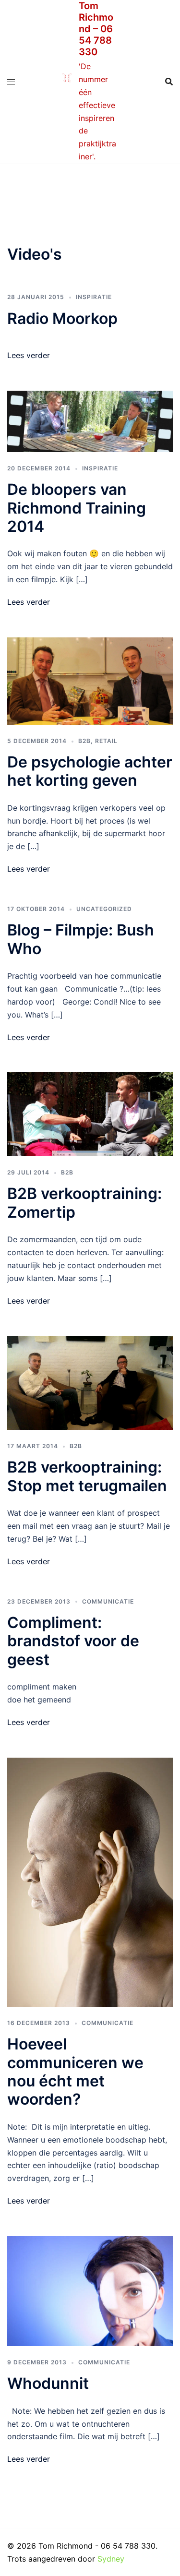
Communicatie (108, 1601)
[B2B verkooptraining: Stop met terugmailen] (90, 1382)
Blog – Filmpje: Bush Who (81, 939)
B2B (84, 741)
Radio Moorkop (62, 318)
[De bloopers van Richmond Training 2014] (90, 420)
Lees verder (29, 355)
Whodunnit (48, 2383)
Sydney (111, 2559)
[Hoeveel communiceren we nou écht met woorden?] (90, 1881)
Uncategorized (104, 909)
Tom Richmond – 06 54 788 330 (96, 29)
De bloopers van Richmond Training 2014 (77, 508)
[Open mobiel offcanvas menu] (11, 82)
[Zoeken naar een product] (169, 82)
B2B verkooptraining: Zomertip (84, 1203)
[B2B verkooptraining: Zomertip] (90, 1114)
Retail (106, 741)
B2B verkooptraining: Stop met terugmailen (87, 1476)
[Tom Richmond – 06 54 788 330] (67, 82)
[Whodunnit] (90, 2290)
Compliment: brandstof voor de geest (73, 1641)
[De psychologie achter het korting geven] (90, 680)
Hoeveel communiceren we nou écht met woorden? (75, 2072)
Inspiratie (94, 297)
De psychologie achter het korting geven (90, 771)
